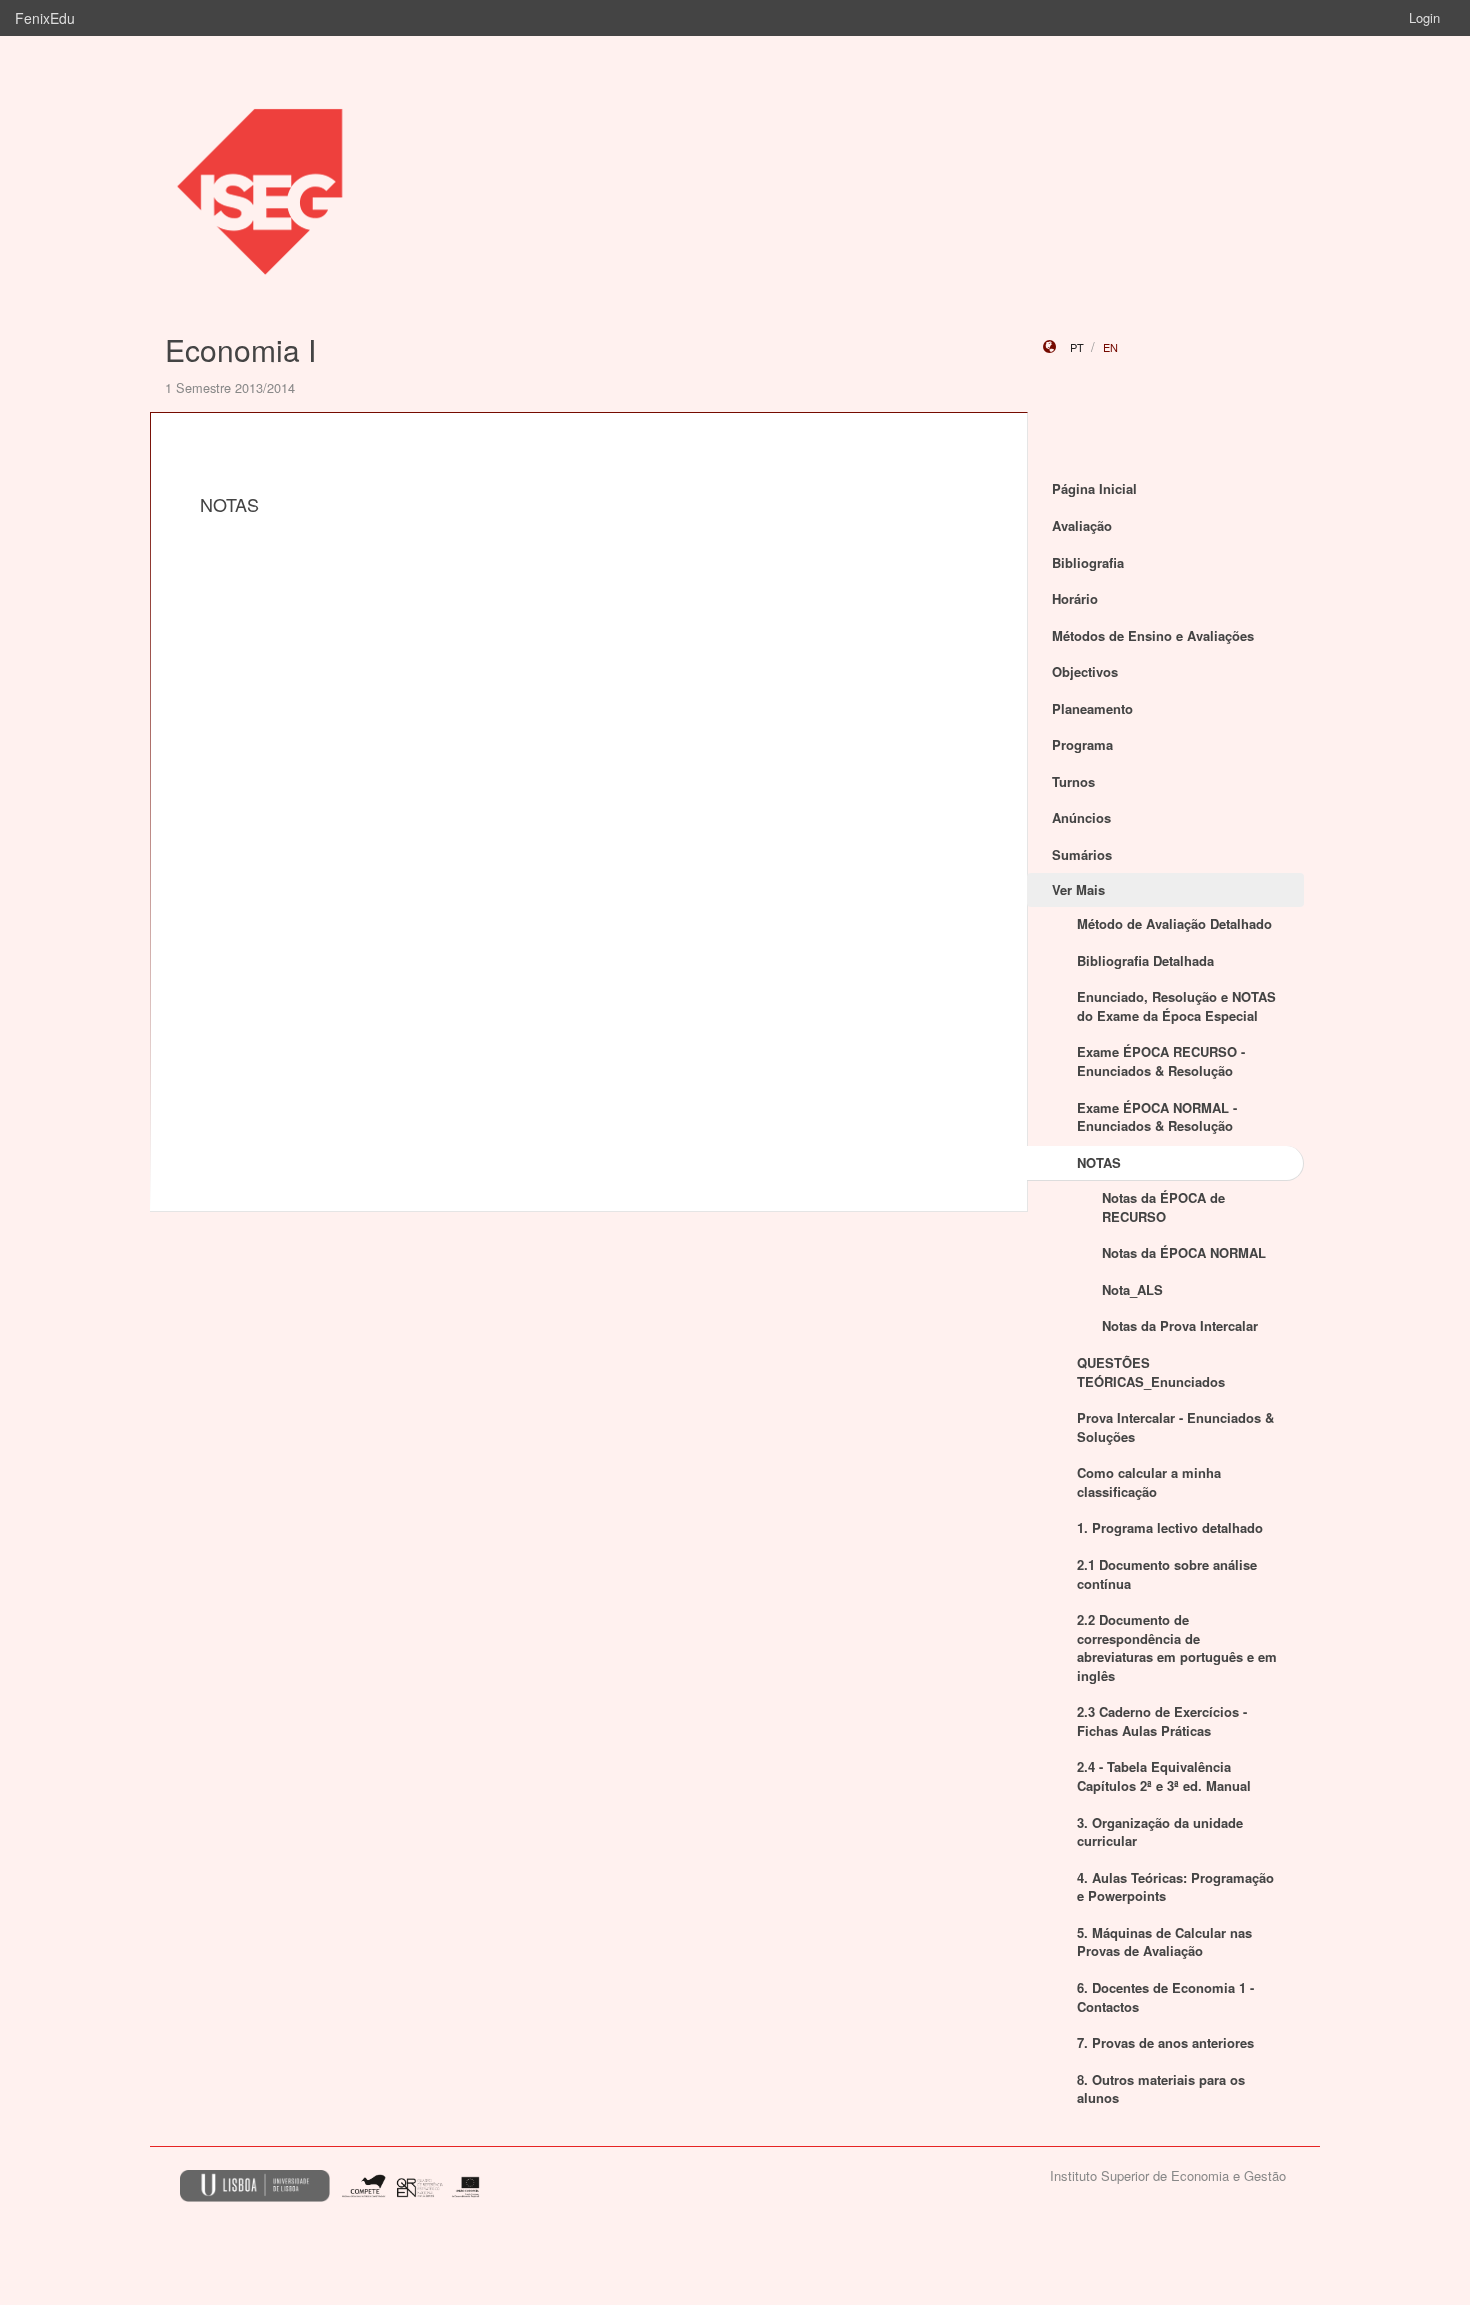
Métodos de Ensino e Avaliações (1153, 635)
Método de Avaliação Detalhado (1174, 923)
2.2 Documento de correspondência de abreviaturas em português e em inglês (1177, 1647)
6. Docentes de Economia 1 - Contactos (1165, 1997)
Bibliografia (1088, 562)
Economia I (240, 349)
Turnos (1073, 781)
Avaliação (1082, 525)
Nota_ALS (1132, 1289)
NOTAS (1099, 1162)
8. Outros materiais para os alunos (1161, 2089)
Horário (1075, 598)
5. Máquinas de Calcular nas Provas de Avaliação (1164, 1942)
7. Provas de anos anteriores (1165, 2042)
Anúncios (1081, 817)
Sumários (1082, 854)
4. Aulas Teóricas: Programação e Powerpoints (1175, 1887)
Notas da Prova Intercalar (1180, 1325)
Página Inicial (1094, 488)
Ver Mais (1078, 889)
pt (1077, 347)
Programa (1082, 744)
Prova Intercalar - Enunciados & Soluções (1175, 1427)
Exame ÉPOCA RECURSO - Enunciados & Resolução (1161, 1061)
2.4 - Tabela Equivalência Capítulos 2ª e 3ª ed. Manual (1164, 1776)
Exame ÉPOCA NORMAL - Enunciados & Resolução (1157, 1117)
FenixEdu (45, 18)
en (1110, 347)
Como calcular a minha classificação (1149, 1482)
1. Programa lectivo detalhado (1170, 1527)
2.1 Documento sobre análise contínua (1167, 1574)
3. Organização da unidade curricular (1160, 1832)
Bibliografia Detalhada (1145, 960)
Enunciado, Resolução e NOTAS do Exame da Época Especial (1176, 1006)
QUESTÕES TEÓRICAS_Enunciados (1151, 1372)
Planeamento (1092, 708)
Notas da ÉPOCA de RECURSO (1163, 1207)
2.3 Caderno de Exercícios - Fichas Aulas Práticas (1162, 1721)
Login (1424, 17)
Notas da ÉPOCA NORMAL (1184, 1252)
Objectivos (1085, 671)
